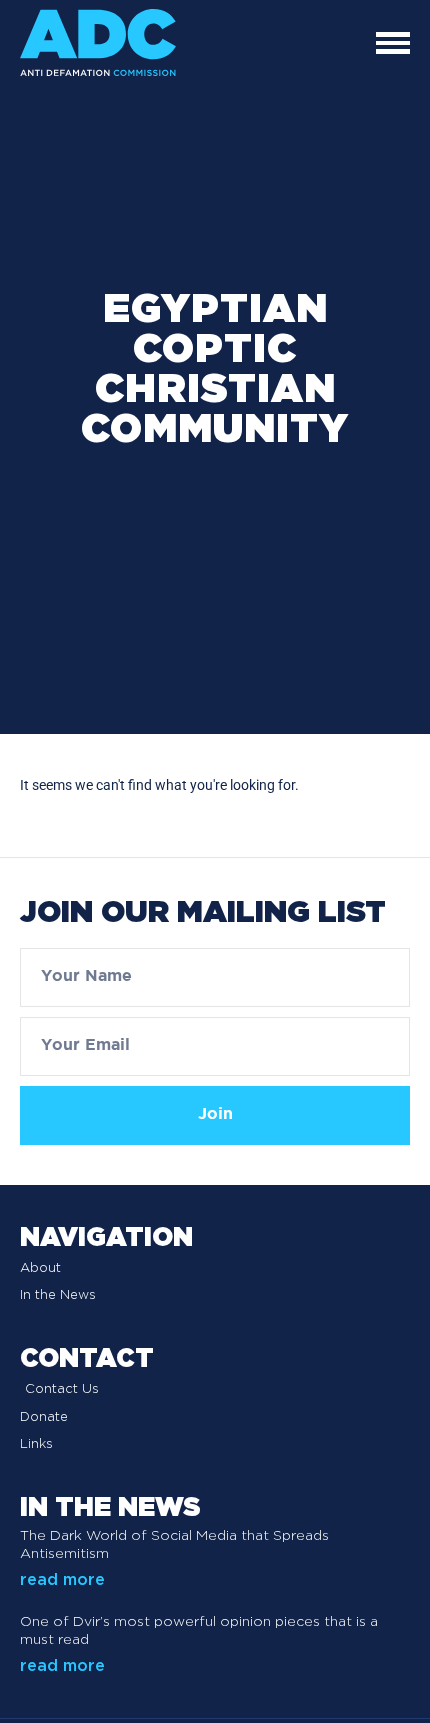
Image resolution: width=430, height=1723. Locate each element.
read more (62, 1580)
